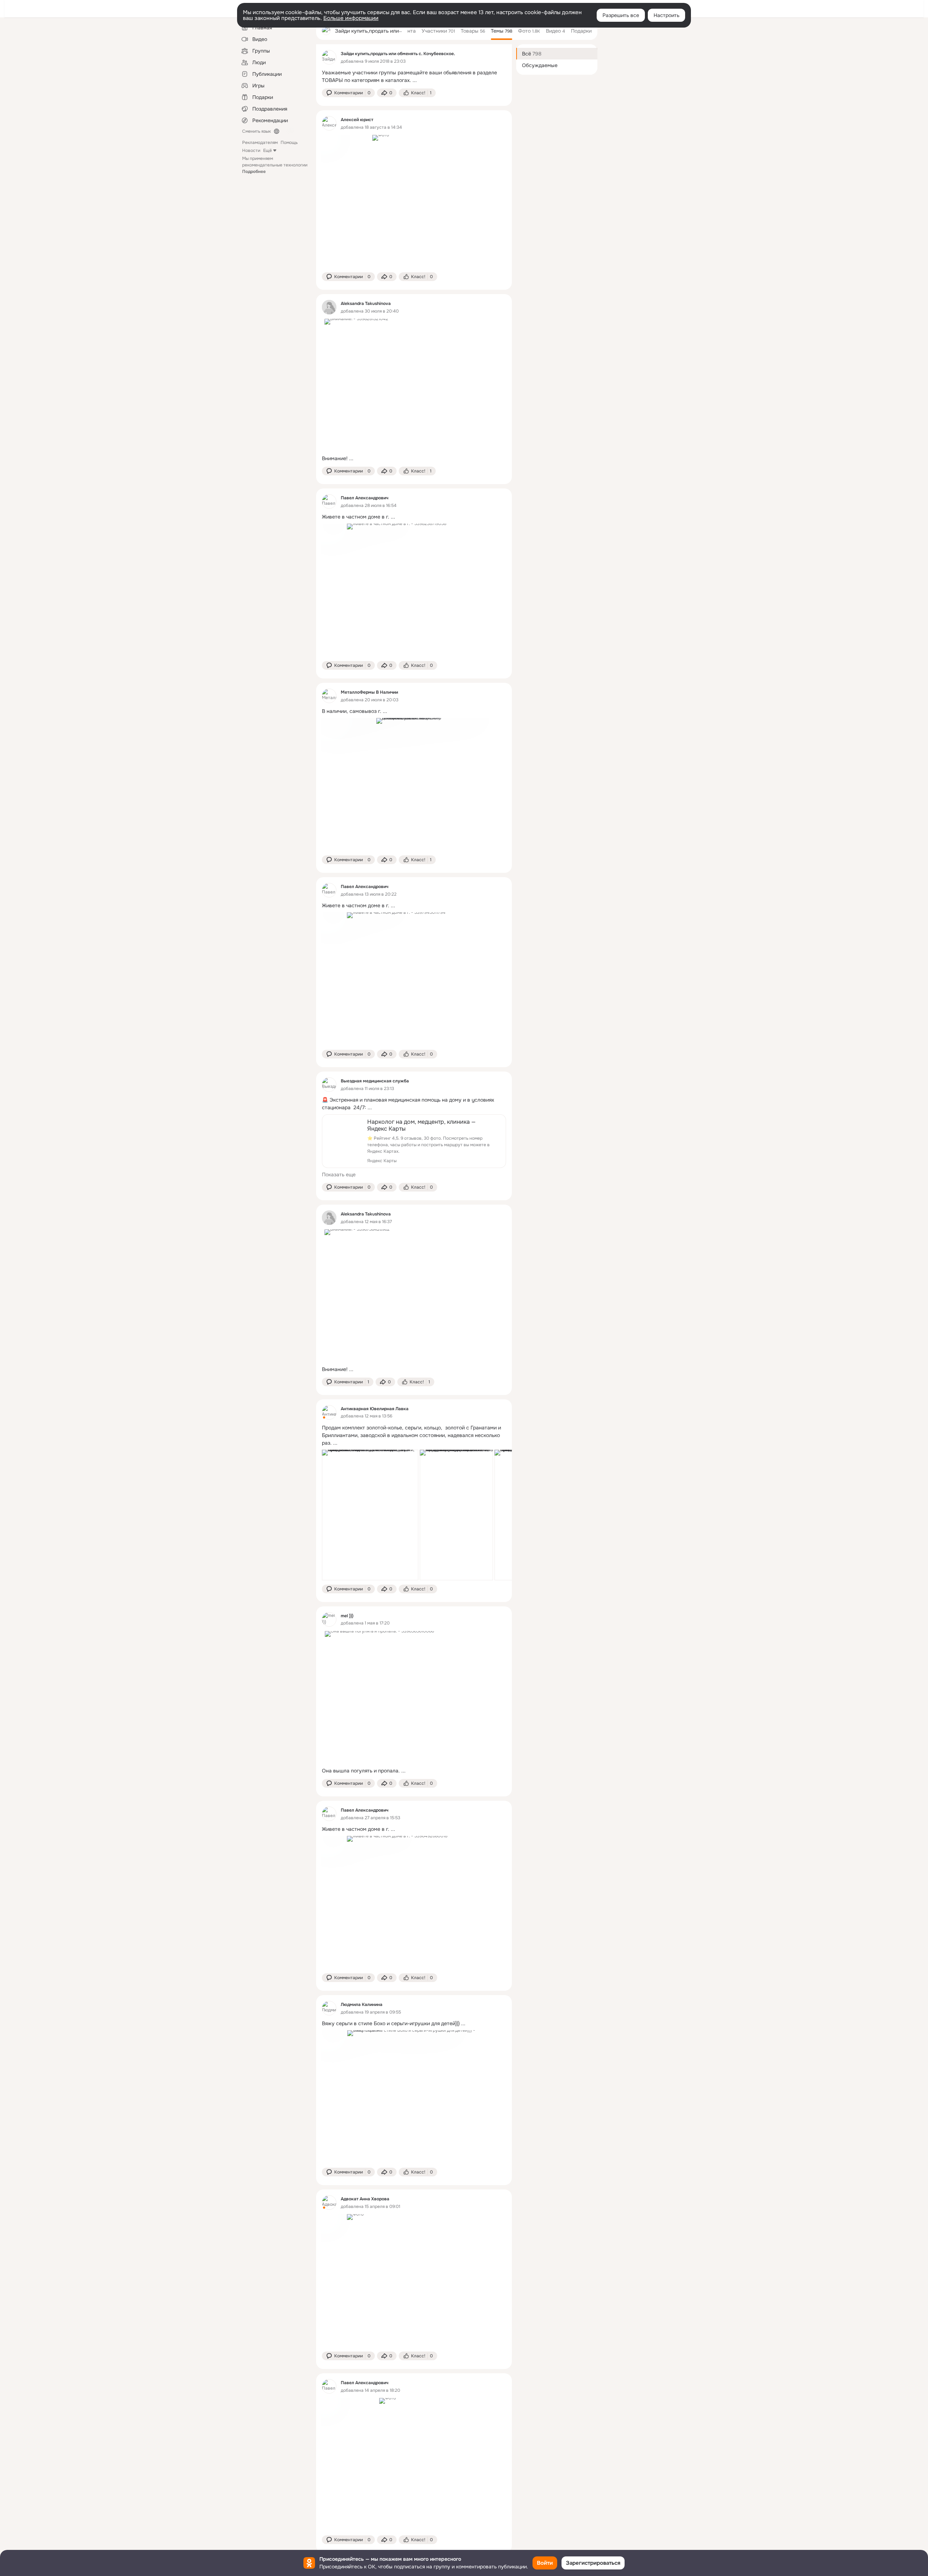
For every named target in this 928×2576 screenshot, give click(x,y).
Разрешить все (621, 15)
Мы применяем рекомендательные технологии (275, 165)
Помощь (289, 143)
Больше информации (351, 18)
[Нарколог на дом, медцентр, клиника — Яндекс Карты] (414, 1141)
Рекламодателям (260, 143)
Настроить (666, 15)
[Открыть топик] (414, 77)
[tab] (408, 31)
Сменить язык (256, 131)
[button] (348, 93)
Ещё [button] (268, 150)
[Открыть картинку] (370, 1515)
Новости (251, 150)
